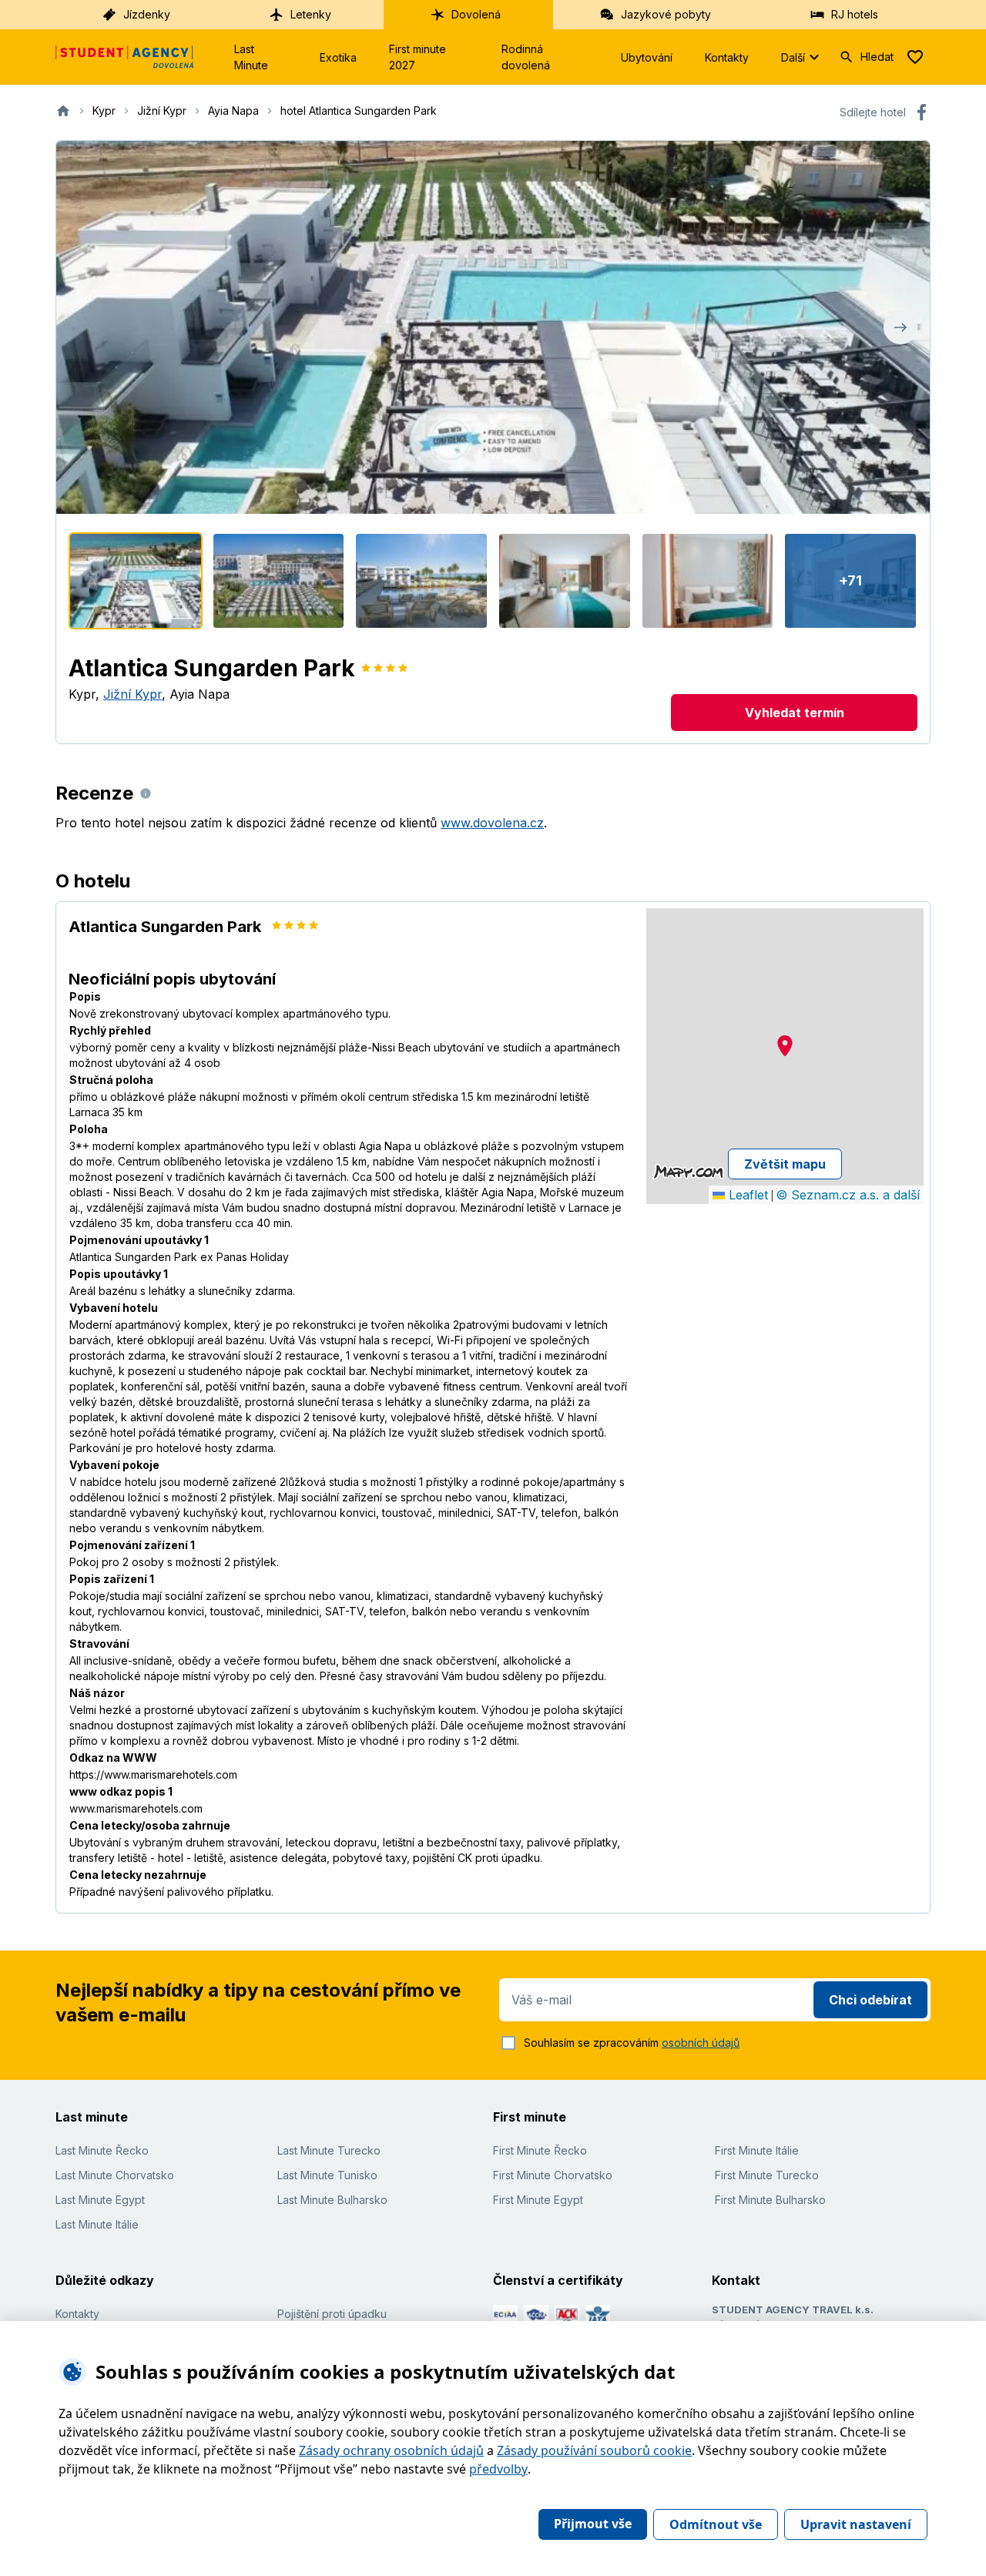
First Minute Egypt (538, 2200)
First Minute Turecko (767, 2175)
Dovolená (476, 14)
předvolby (498, 2469)
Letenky (311, 14)
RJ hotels (855, 14)
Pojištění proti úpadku (332, 2314)
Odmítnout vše (716, 2524)
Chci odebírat (870, 2000)
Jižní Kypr (132, 694)
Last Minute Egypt (100, 2200)
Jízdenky (147, 14)
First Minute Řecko (540, 2150)
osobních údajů (701, 2043)
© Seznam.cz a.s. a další (848, 1195)
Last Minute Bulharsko (332, 2200)
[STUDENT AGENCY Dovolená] (125, 57)
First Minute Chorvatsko (553, 2175)
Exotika (338, 57)
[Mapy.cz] (688, 1172)
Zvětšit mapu (785, 1164)
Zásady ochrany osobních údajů (391, 2450)
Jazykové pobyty (666, 14)
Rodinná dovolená (526, 57)
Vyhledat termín (795, 713)
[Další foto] (900, 327)
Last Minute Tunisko (327, 2175)
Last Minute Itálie (97, 2224)
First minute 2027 (418, 57)
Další (793, 57)
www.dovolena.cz (492, 823)
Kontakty (727, 57)
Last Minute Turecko (329, 2150)
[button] (785, 1046)
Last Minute (251, 57)
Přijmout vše (593, 2524)
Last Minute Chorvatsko (115, 2175)
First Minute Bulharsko (770, 2200)
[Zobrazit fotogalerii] (493, 327)
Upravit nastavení (856, 2524)
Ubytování (647, 57)
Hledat (877, 57)
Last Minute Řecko (102, 2150)
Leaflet (746, 1195)
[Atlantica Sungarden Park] (136, 581)
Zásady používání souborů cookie (594, 2450)
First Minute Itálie (757, 2150)
